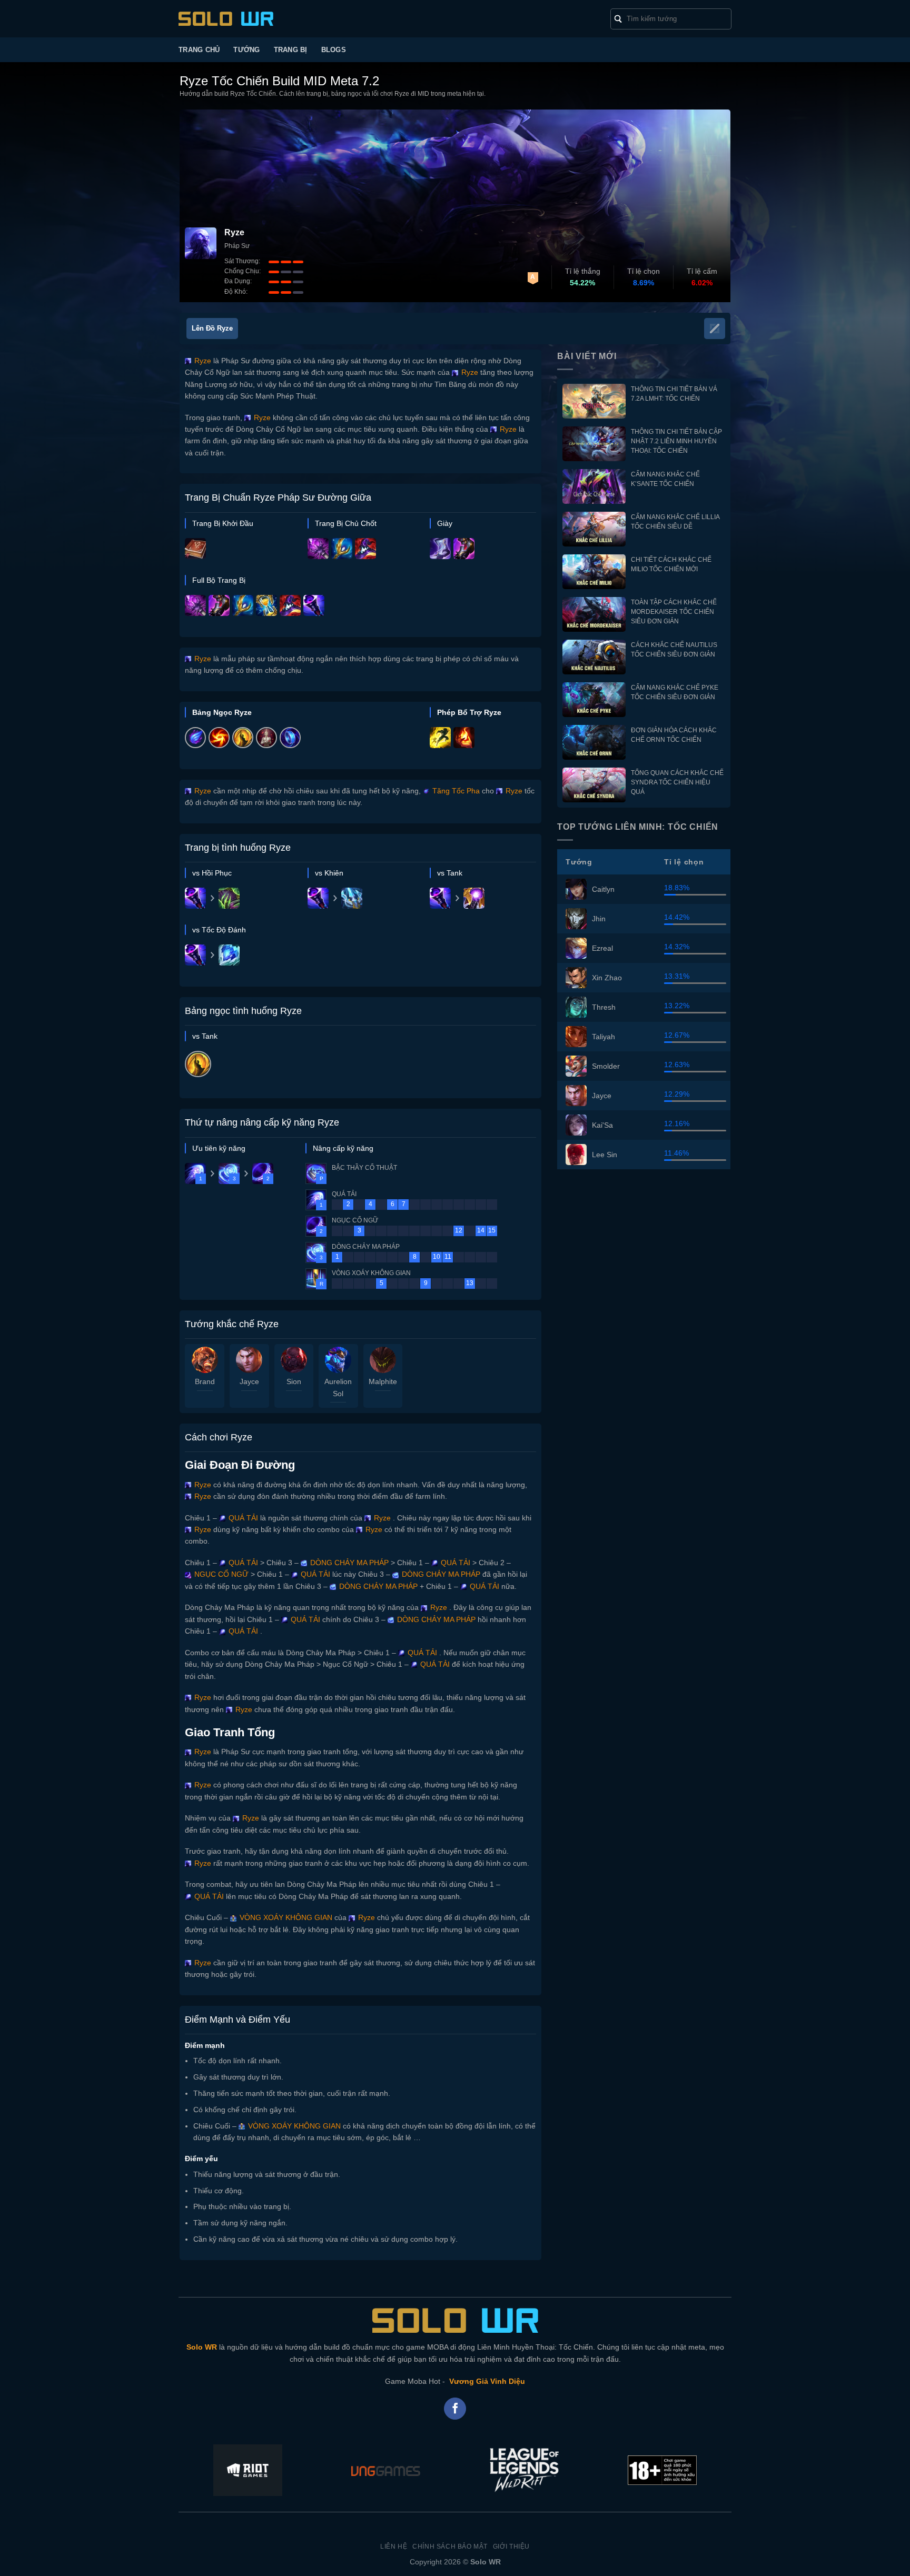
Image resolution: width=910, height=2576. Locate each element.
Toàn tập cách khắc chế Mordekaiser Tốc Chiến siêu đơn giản (674, 612)
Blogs (334, 50)
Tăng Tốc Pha (455, 791)
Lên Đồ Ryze (212, 328)
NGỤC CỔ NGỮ (220, 1574)
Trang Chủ (199, 50)
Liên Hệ (394, 2547)
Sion (294, 1381)
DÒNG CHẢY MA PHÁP (348, 1563)
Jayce (249, 1381)
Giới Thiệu (511, 2547)
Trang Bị (291, 50)
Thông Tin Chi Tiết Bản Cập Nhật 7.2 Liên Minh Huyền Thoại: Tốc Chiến (676, 441)
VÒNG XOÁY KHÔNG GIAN (285, 1917)
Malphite (383, 1381)
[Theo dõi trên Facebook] (455, 2409)
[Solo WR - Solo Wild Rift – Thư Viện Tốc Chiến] (226, 19)
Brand (205, 1381)
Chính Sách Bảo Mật (450, 2547)
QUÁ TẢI (242, 1518)
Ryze (202, 361)
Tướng (246, 50)
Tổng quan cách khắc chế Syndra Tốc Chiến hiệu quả (677, 782)
